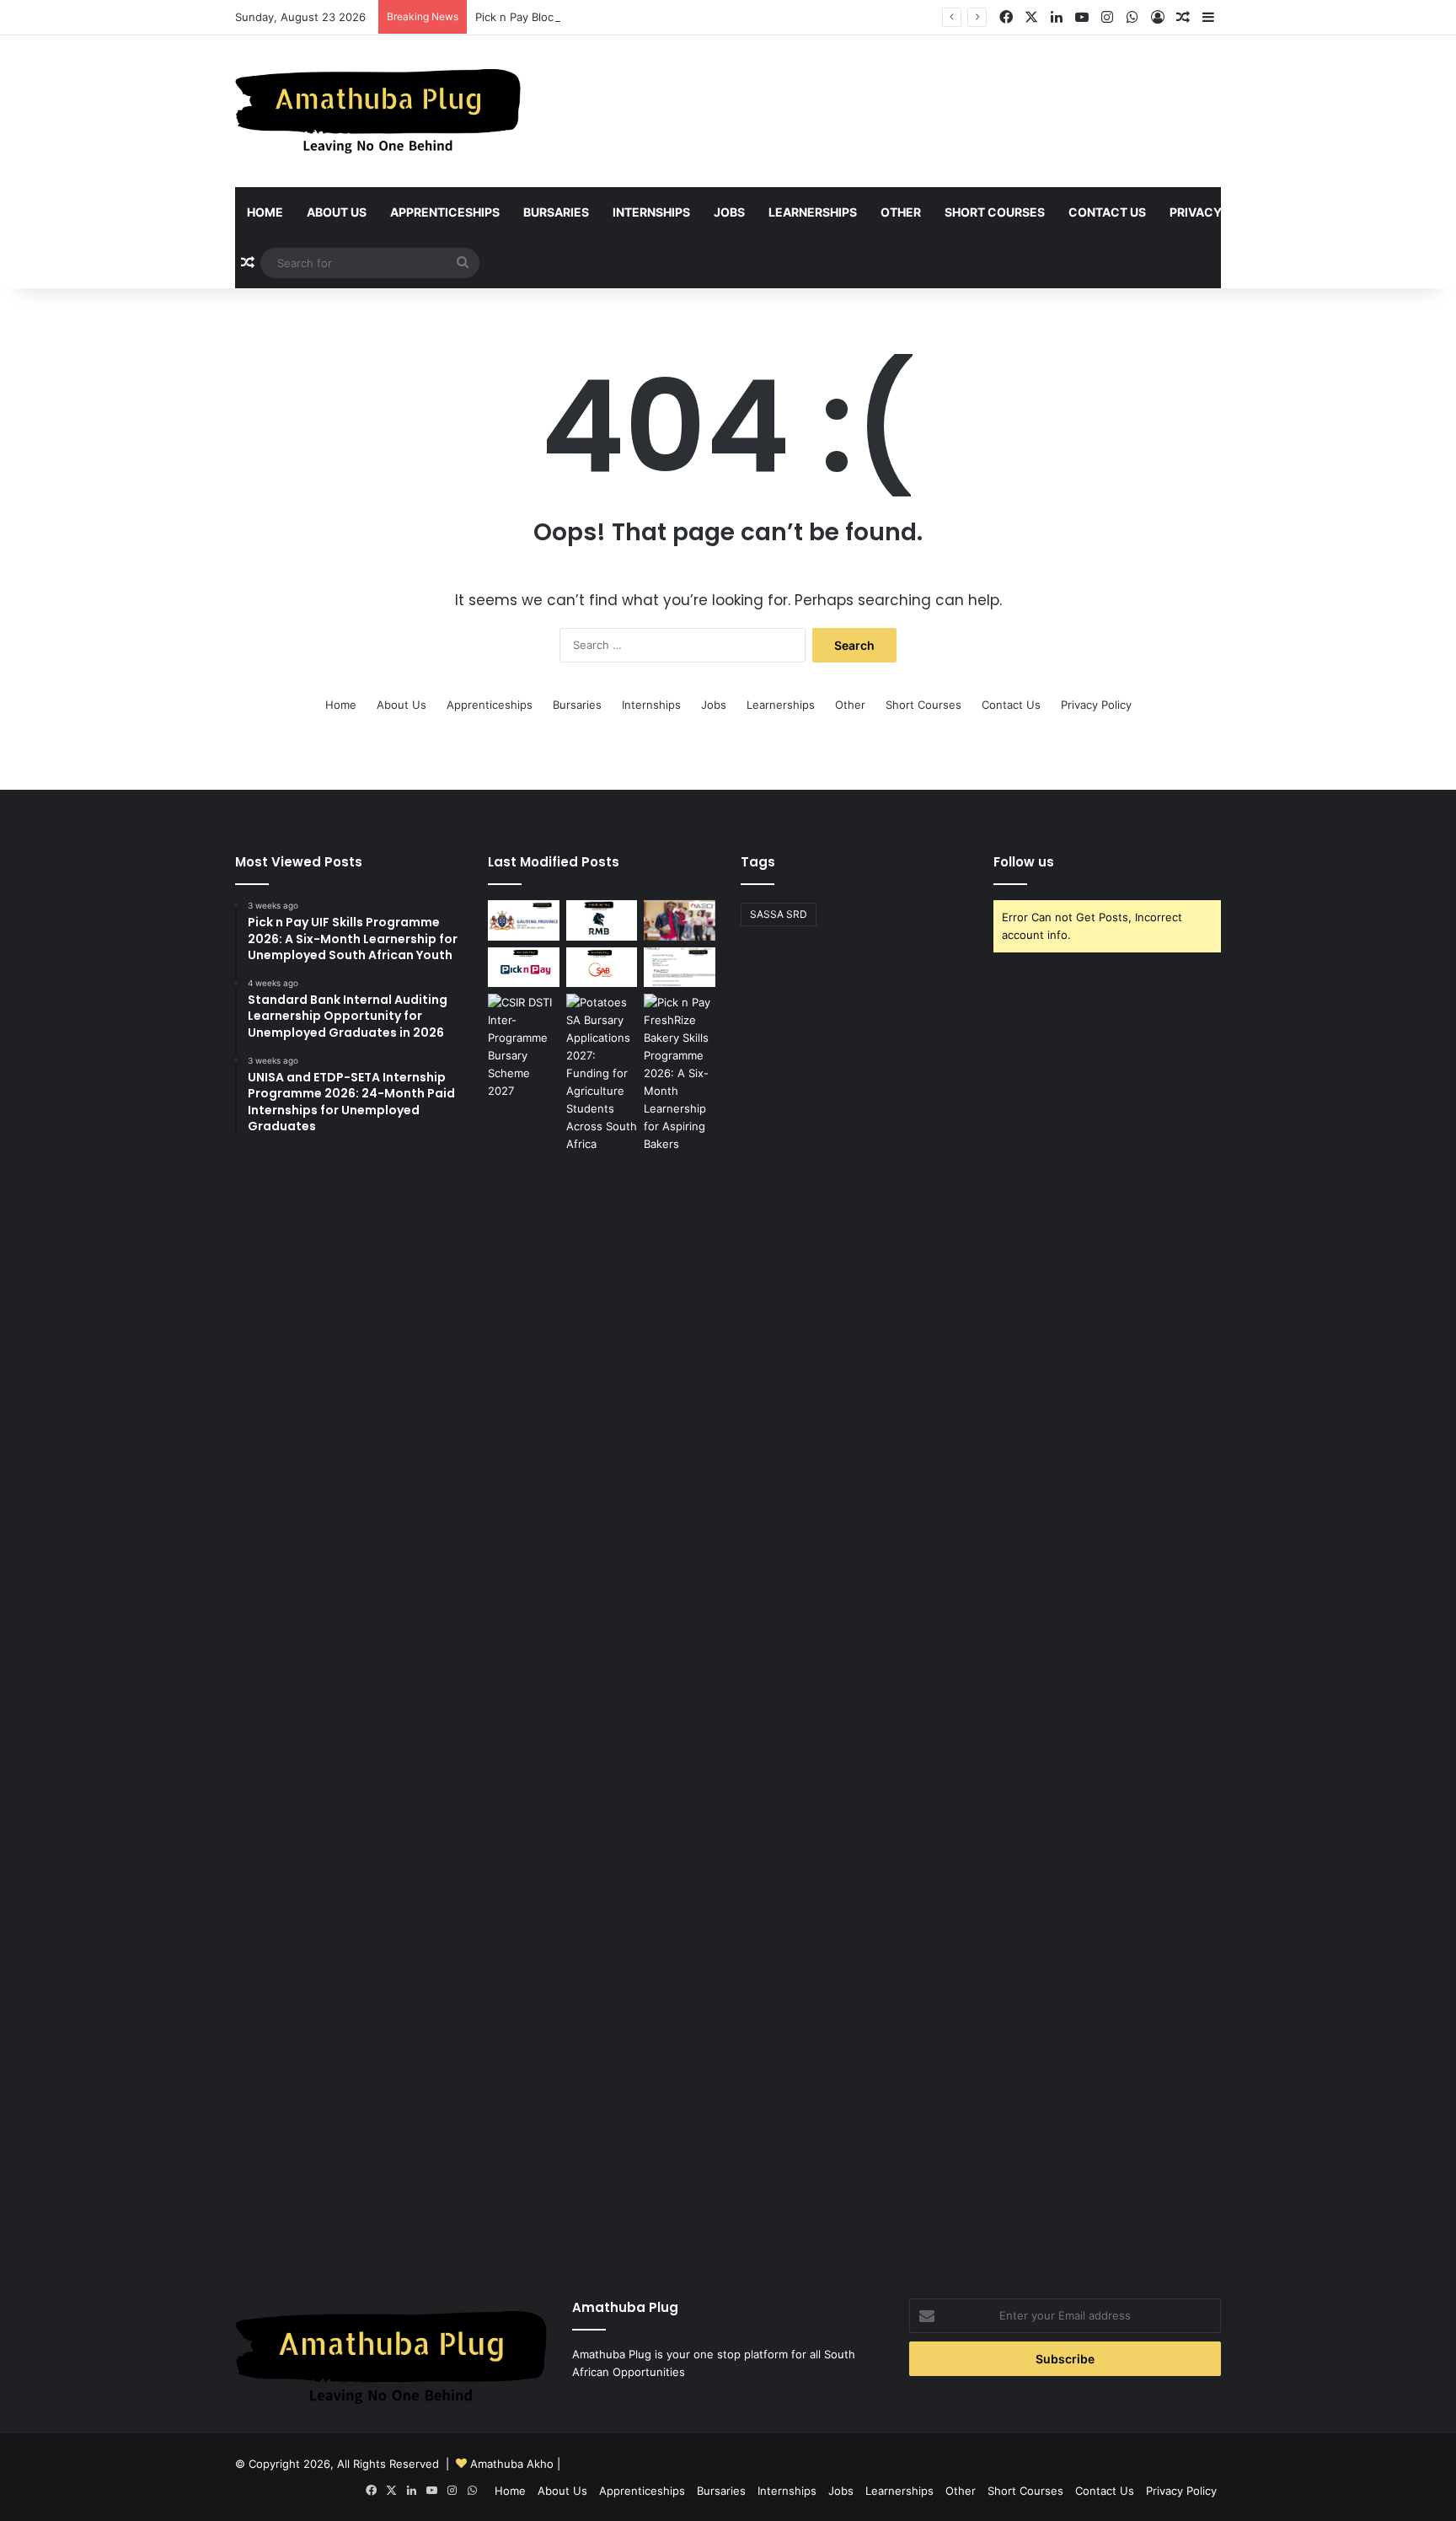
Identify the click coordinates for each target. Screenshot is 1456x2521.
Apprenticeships (445, 212)
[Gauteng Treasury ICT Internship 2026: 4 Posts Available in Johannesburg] (524, 920)
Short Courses (995, 212)
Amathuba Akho (512, 2464)
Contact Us (1107, 212)
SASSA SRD (779, 914)
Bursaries (556, 212)
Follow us (1024, 862)
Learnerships (813, 212)
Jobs (729, 212)
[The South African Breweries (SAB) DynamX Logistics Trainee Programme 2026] (602, 968)
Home (265, 212)
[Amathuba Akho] (378, 111)
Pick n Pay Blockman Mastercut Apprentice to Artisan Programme (647, 17)
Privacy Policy (1219, 212)
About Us (337, 212)
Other (901, 212)
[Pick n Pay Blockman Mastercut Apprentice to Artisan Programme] (524, 968)
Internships (651, 212)
